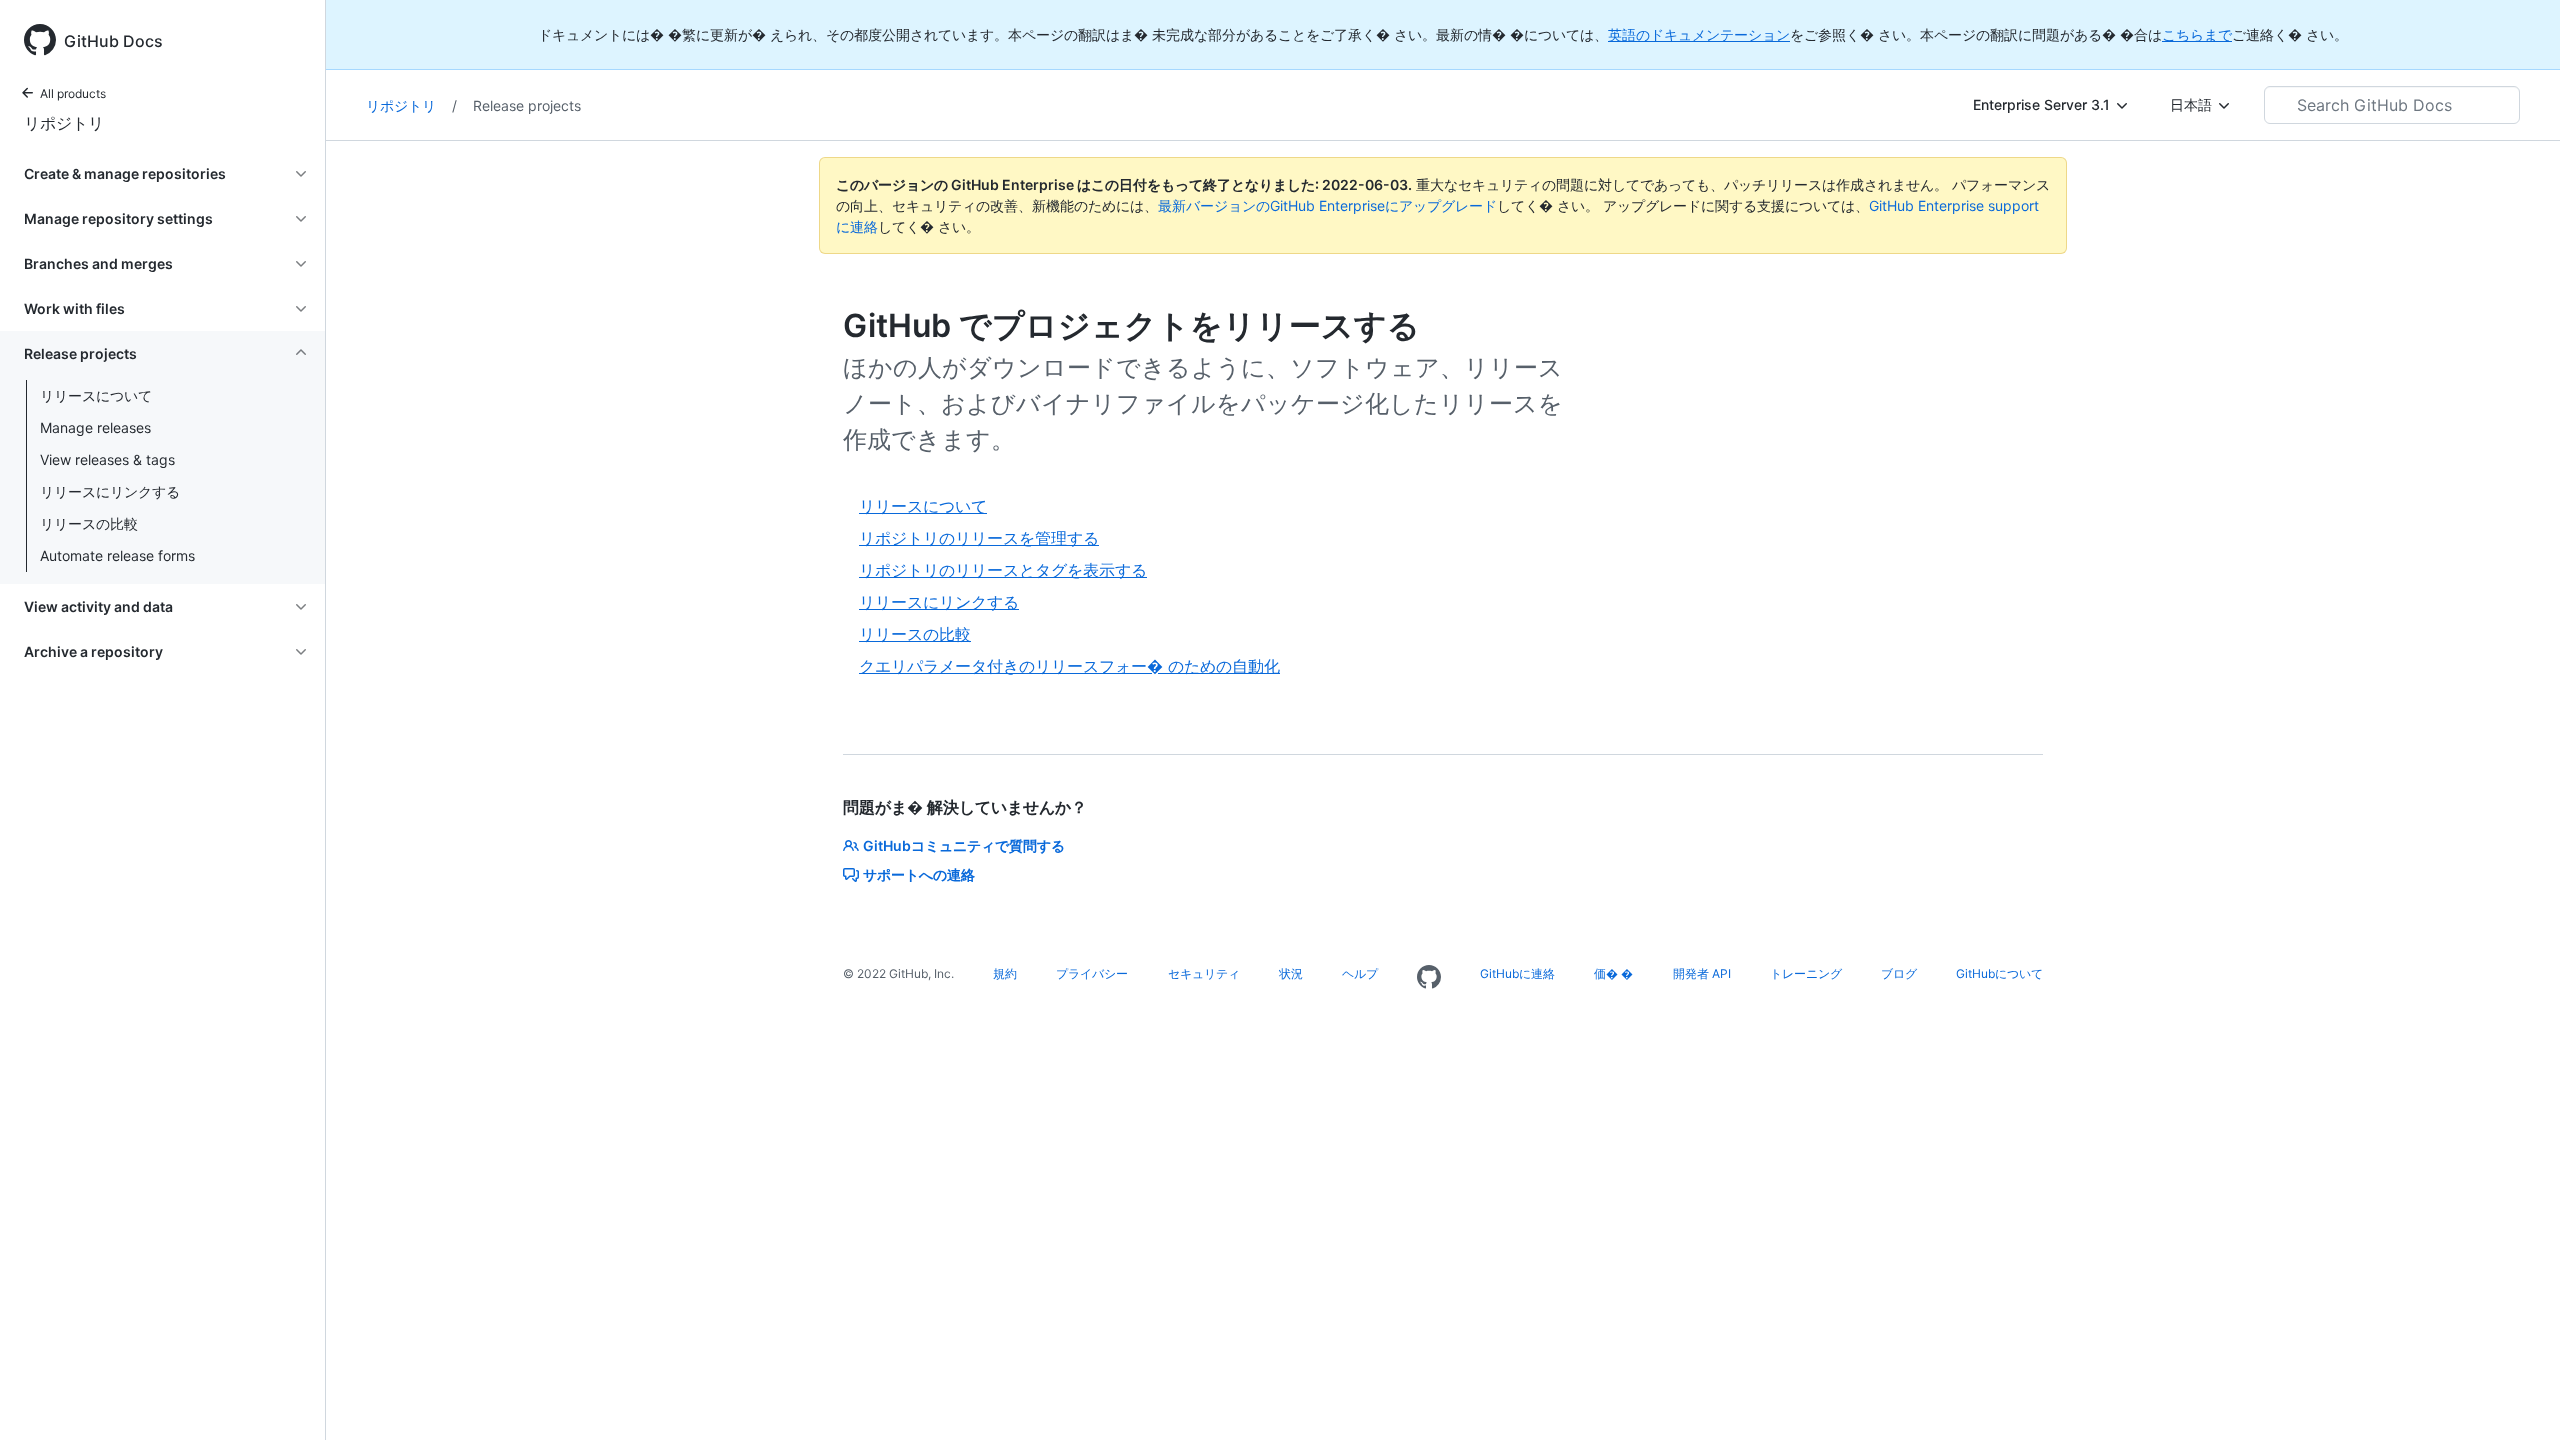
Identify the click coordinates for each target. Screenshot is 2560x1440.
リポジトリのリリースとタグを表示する (1003, 570)
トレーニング (1806, 973)
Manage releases (95, 427)
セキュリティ (1204, 973)
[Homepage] (1429, 978)
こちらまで (2197, 34)
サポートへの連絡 (919, 874)
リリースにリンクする (110, 491)
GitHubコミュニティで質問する (964, 845)
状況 (1291, 973)
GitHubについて (1999, 973)
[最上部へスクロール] (2516, 1396)
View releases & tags (107, 459)
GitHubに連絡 (1517, 973)
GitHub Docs (113, 41)
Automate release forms (117, 555)
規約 (1005, 973)
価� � (1613, 973)
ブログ (1899, 973)
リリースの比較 (89, 523)
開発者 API (1702, 973)
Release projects (527, 105)
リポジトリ (64, 123)
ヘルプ (1360, 973)
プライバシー (1092, 973)
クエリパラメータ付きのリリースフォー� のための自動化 (1069, 666)
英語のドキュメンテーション (1699, 34)
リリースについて (96, 395)
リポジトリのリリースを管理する (979, 538)
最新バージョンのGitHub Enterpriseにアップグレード (1327, 205)
